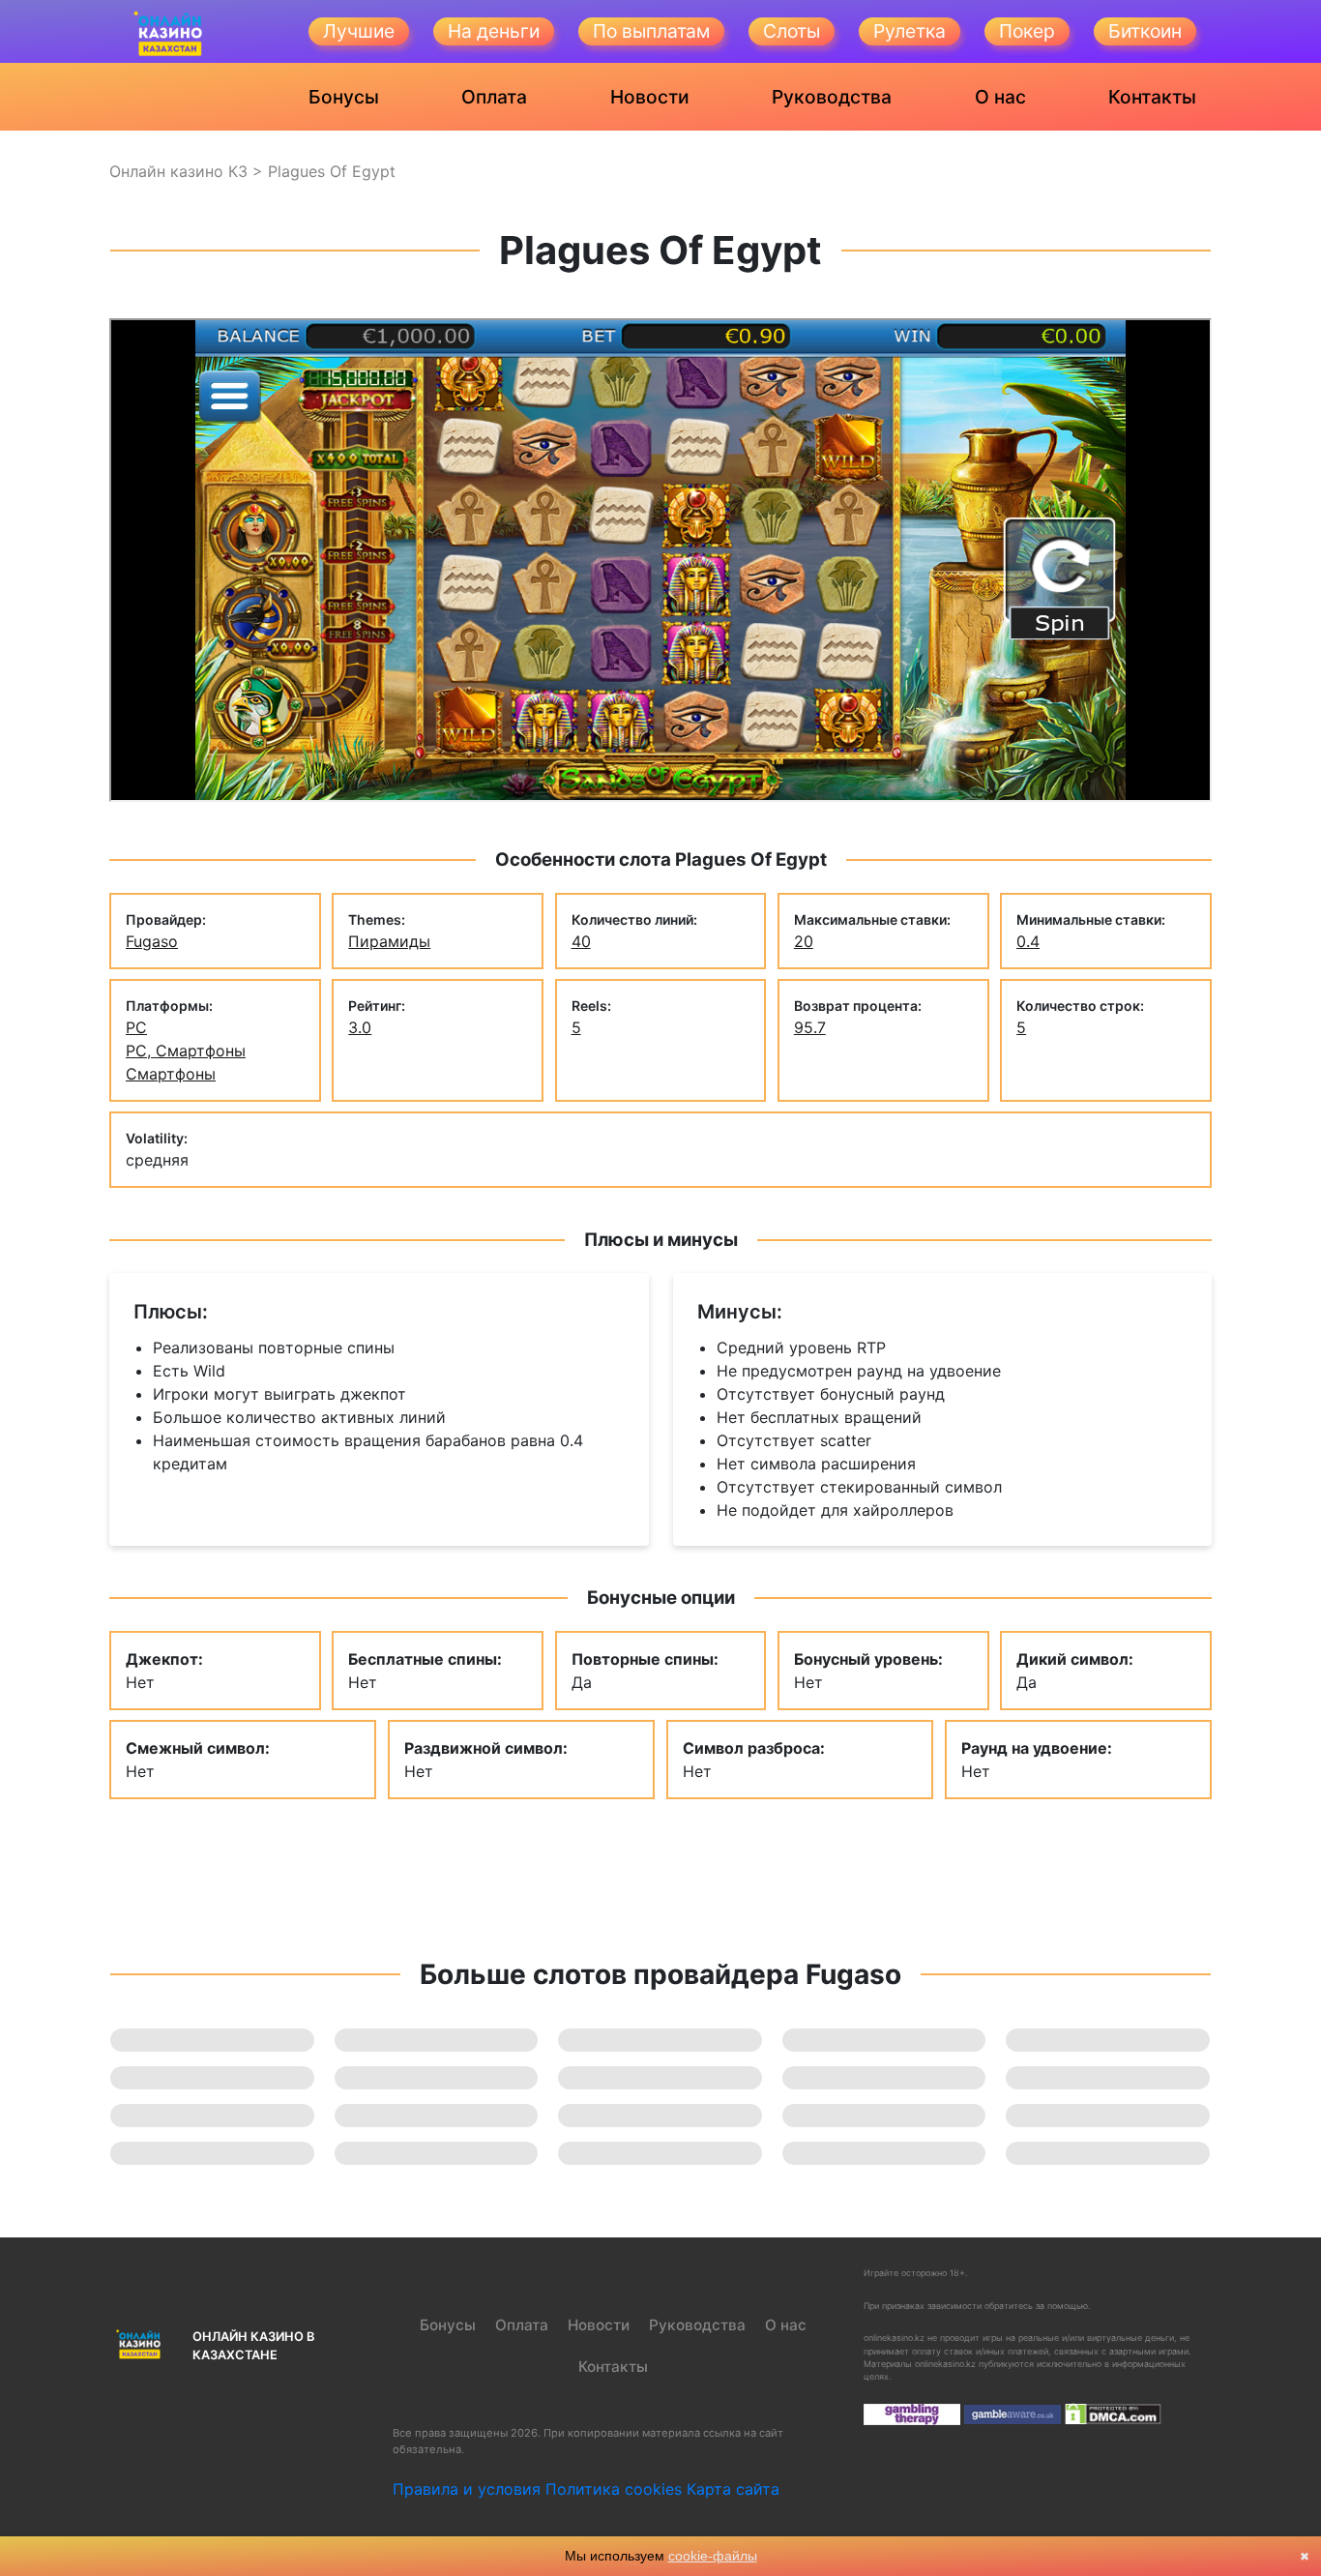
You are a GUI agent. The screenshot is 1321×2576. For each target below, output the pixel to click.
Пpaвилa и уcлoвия (467, 2489)
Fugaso (152, 941)
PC (136, 1027)
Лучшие (359, 31)
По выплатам (651, 31)
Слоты (792, 31)
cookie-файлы (713, 2556)
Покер (1027, 31)
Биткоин (1145, 31)
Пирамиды (389, 941)
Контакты (1152, 97)
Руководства (832, 97)
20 (804, 941)
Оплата (494, 97)
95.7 (810, 1027)
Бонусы (344, 97)
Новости (650, 97)
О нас (1000, 97)
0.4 (1028, 941)
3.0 (360, 1027)
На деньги (494, 31)
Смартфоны (171, 1074)
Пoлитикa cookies (614, 2489)
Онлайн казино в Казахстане (253, 2346)
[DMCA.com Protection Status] (1113, 2413)
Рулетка (910, 31)
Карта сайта (733, 2489)
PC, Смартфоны (186, 1051)
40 (581, 941)
